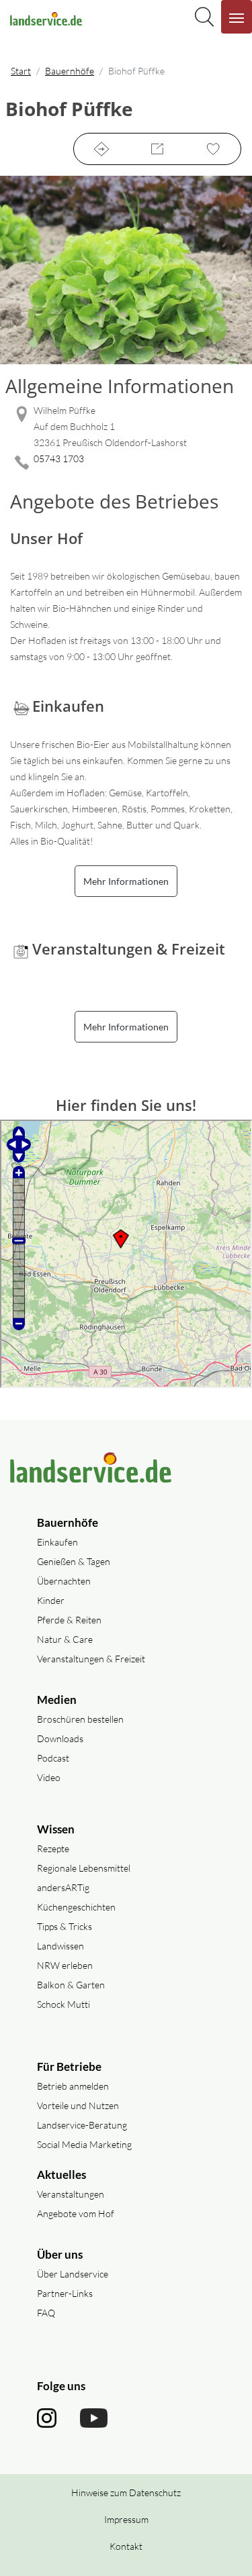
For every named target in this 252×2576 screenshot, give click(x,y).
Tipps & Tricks (65, 1926)
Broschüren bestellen (80, 1719)
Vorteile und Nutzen (78, 2105)
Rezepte (53, 1848)
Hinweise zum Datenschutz (126, 2492)
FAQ (46, 2313)
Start (21, 71)
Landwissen (60, 1946)
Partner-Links (65, 2293)
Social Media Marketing (84, 2144)
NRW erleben (65, 1965)
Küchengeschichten (76, 1907)
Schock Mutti (64, 2004)
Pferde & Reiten (69, 1620)
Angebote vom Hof (76, 2213)
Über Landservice (73, 2274)
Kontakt (126, 2546)
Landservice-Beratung (82, 2125)
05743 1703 (59, 459)
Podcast (53, 1758)
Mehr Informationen (126, 881)
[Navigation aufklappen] (237, 17)
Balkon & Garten (71, 1985)
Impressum (126, 2519)
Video (49, 1777)
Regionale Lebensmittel (84, 1868)
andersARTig (63, 1887)
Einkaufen (57, 1542)
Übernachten (64, 1581)
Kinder (51, 1600)
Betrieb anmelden (73, 2086)
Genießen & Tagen (74, 1561)
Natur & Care (65, 1639)
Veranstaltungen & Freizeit (91, 1659)
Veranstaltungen (71, 2194)
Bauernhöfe (70, 71)
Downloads (60, 1738)
